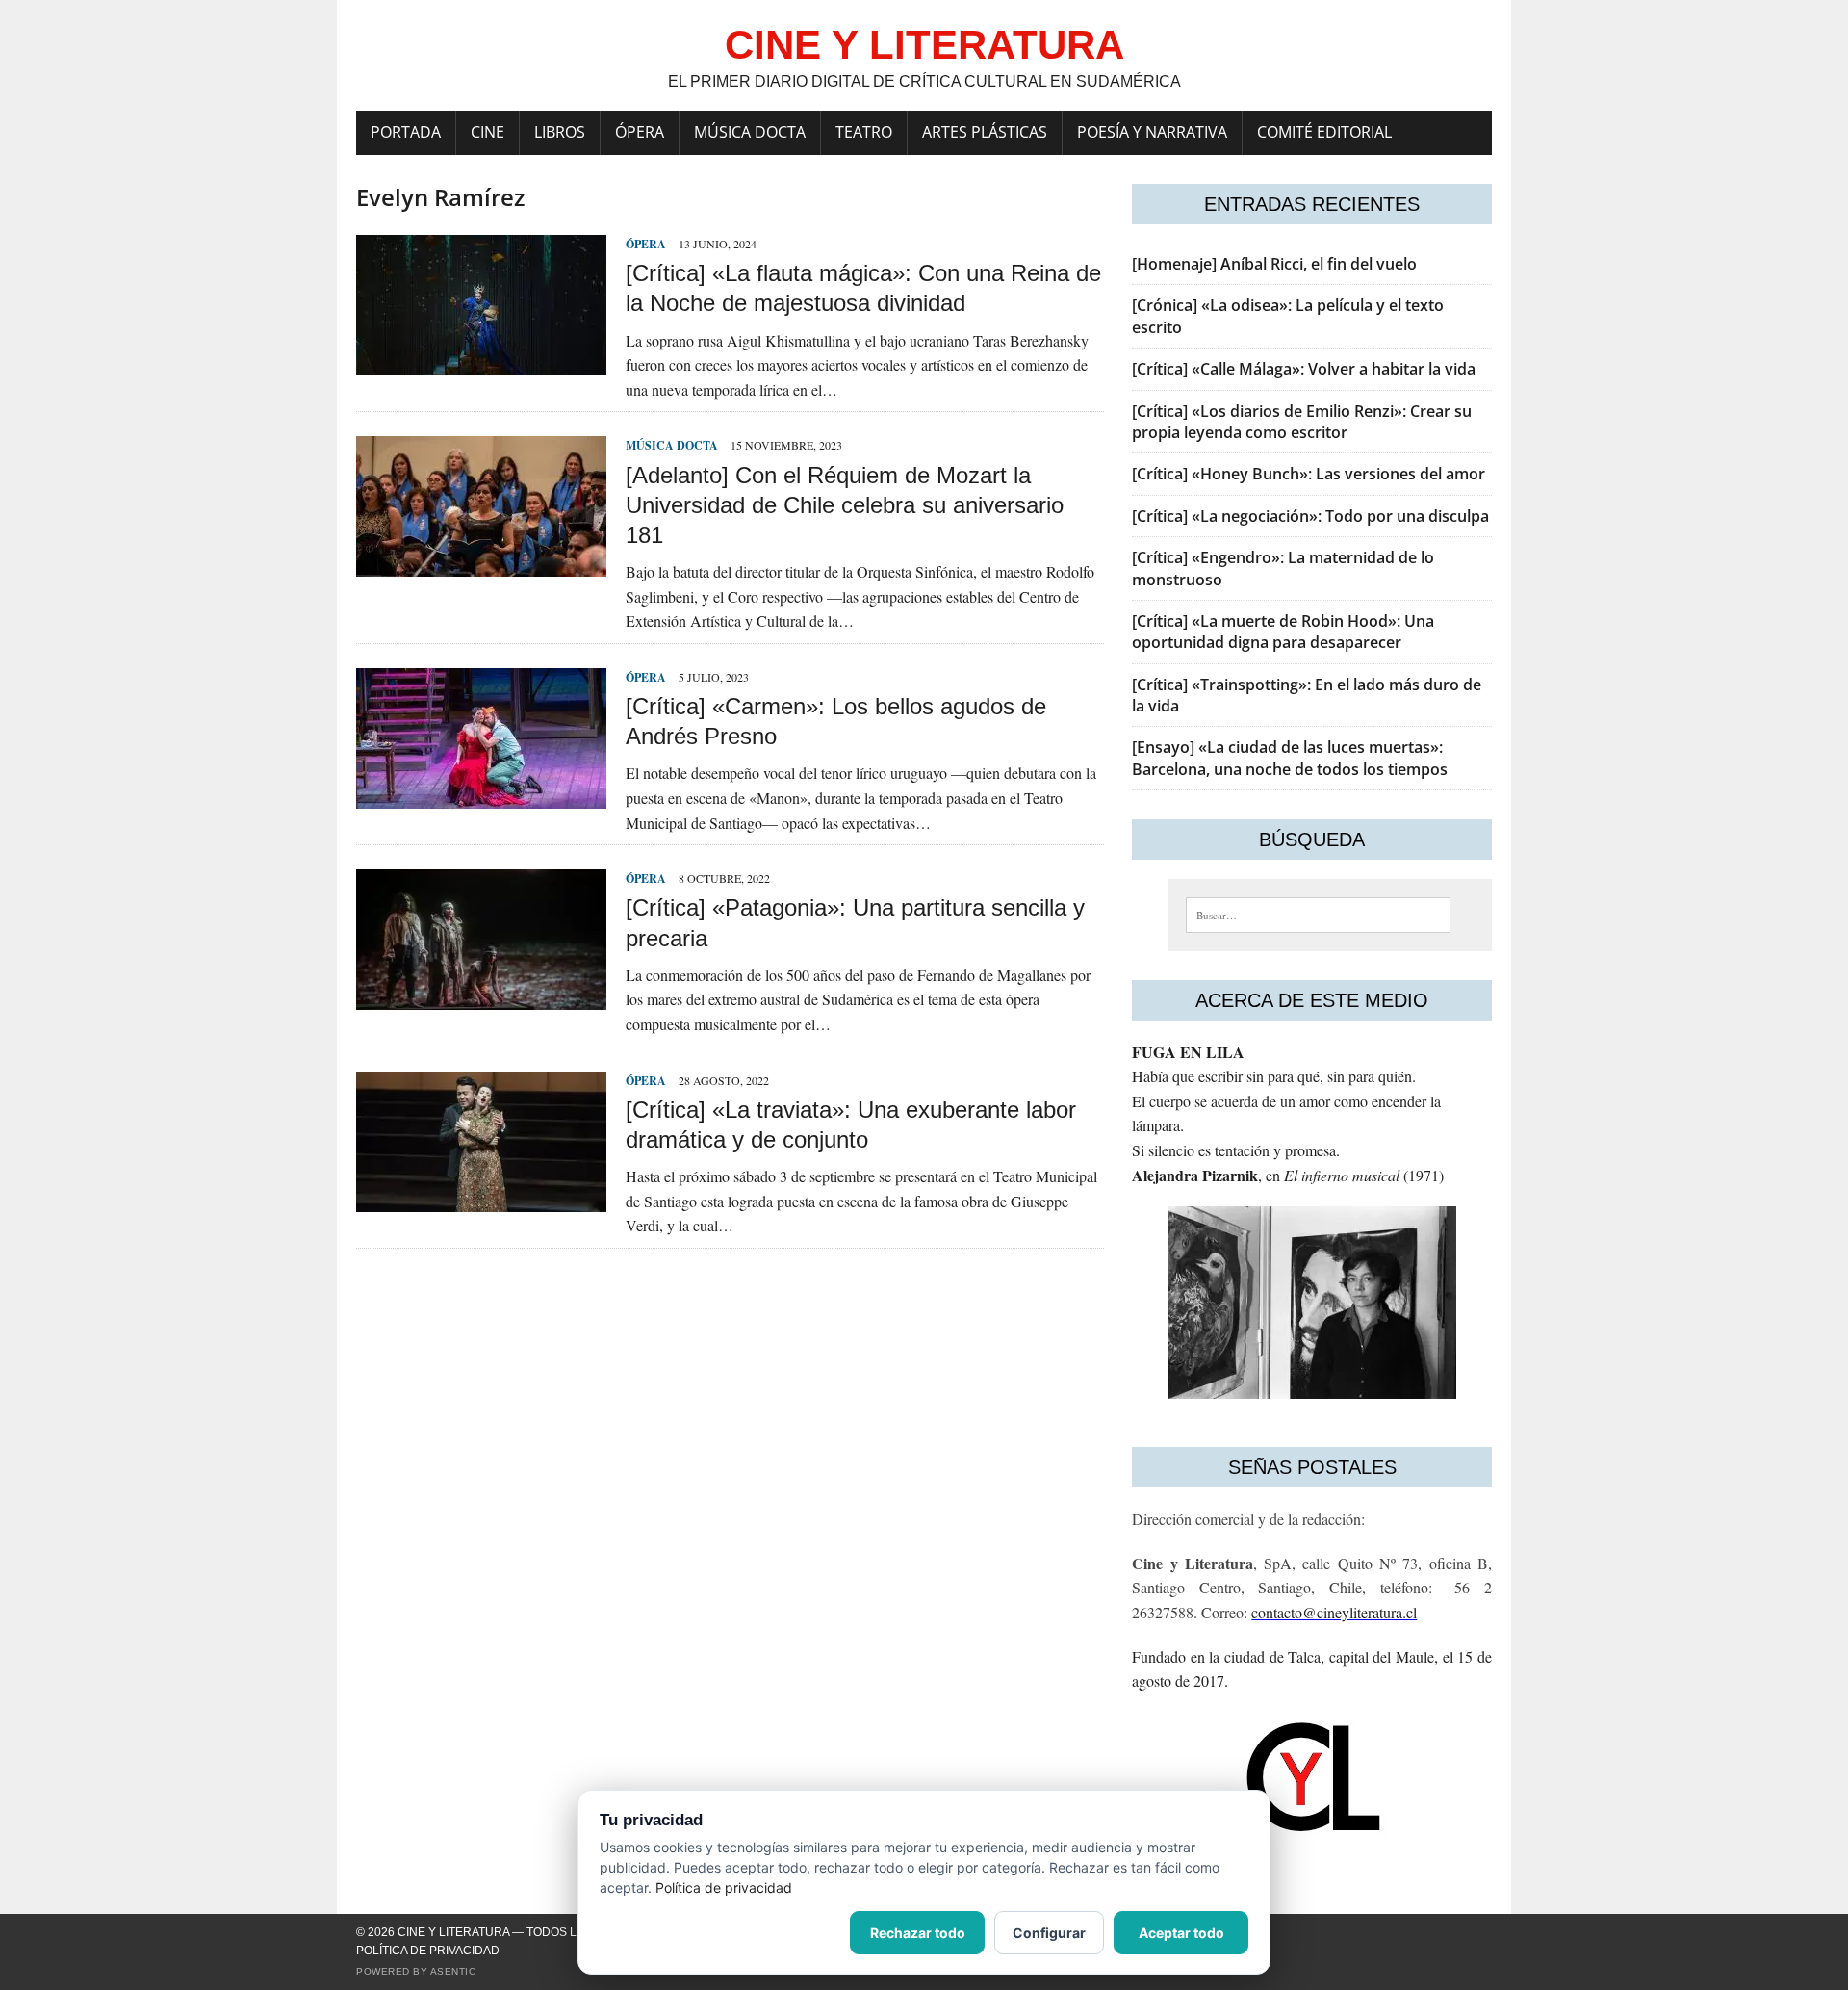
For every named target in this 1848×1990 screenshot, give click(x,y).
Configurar (1049, 1933)
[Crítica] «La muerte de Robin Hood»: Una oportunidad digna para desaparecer (1283, 632)
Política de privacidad (428, 1951)
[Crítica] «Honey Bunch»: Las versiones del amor (1309, 474)
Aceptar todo (1181, 1933)
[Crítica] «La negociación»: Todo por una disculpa (1310, 516)
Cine (488, 132)
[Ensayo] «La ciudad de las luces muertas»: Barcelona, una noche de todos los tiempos (1290, 758)
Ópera (640, 132)
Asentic (453, 1971)
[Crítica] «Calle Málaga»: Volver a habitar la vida (1304, 369)
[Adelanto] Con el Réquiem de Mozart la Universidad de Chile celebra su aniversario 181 (845, 505)
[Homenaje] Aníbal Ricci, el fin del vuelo (1274, 264)
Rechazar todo (918, 1933)
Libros (560, 132)
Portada (406, 132)
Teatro (864, 132)
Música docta (750, 132)
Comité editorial (1324, 132)
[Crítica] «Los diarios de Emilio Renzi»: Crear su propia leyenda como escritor (1302, 422)
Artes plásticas (985, 132)
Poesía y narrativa (1152, 132)
